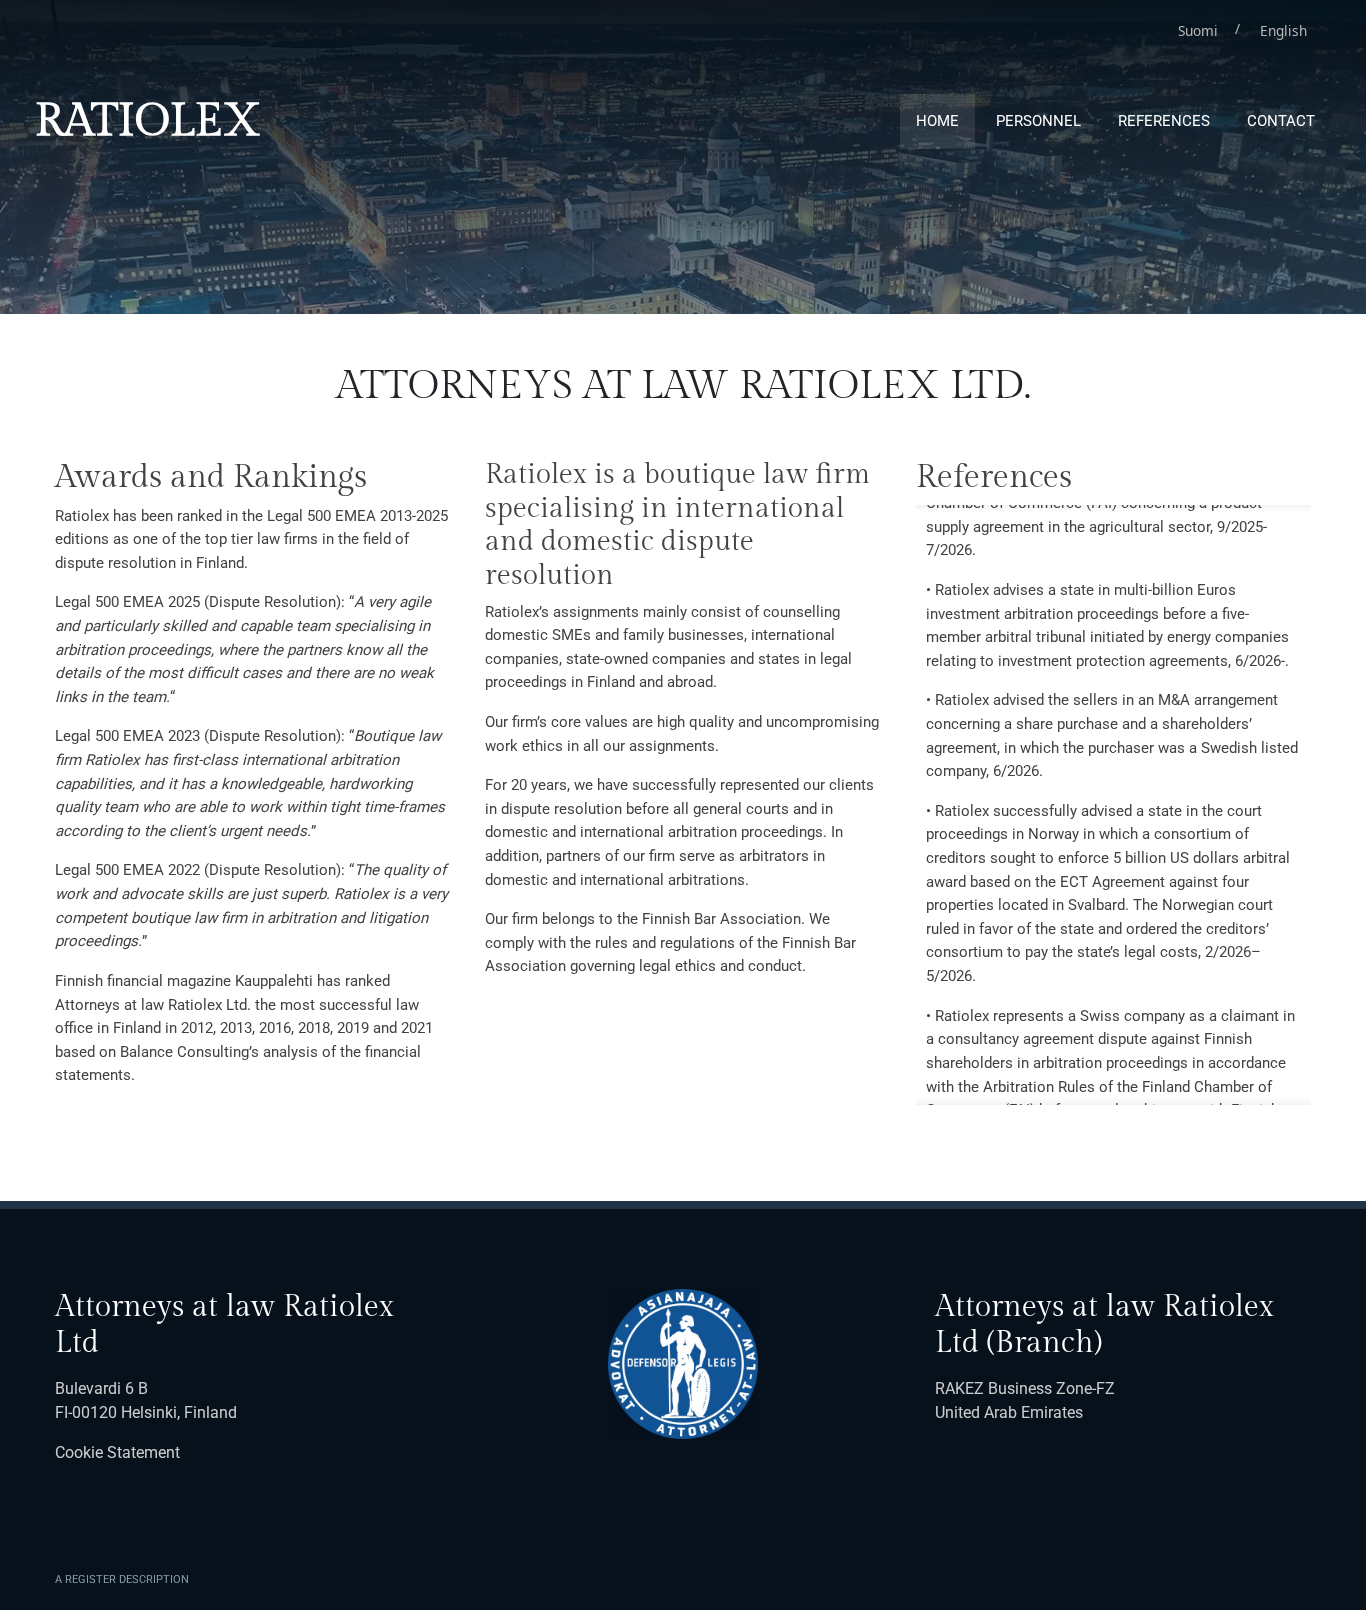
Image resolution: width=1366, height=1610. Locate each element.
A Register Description (122, 1579)
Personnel (1038, 121)
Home (937, 121)
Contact (1281, 121)
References (1164, 121)
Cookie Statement (117, 1452)
